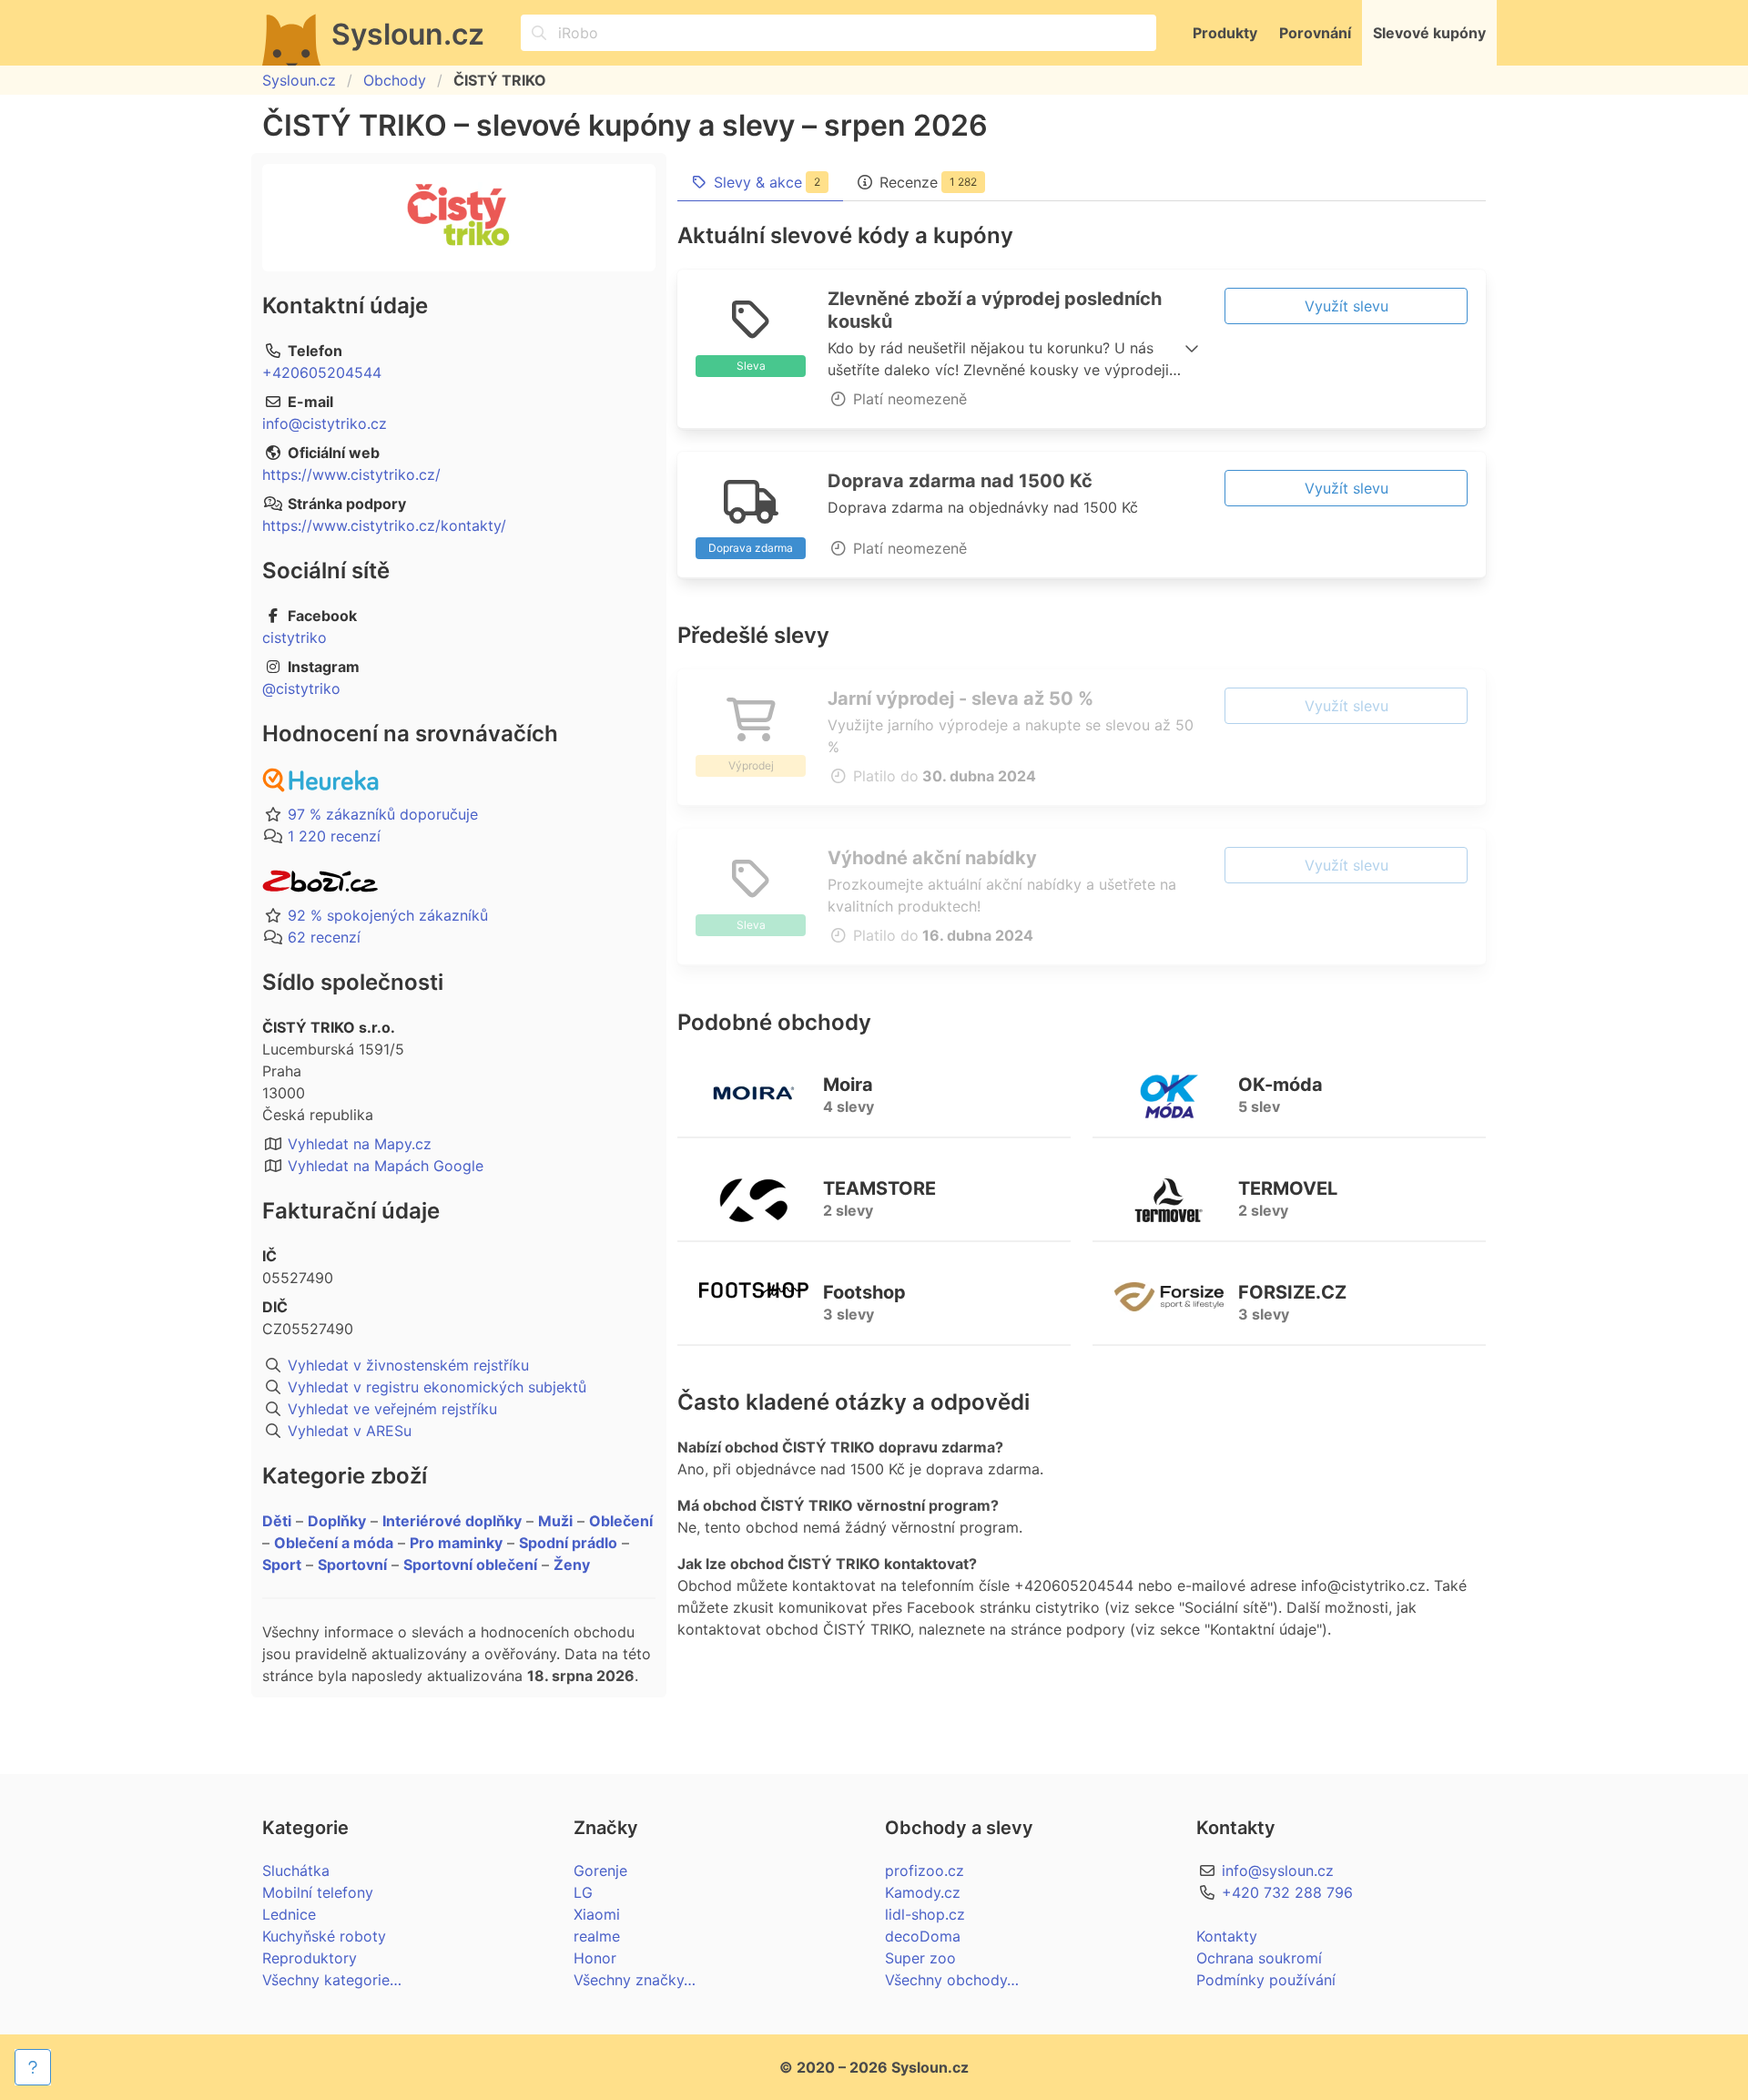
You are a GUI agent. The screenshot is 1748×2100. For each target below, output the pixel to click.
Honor (595, 1958)
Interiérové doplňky (452, 1521)
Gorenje (600, 1871)
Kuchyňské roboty (324, 1936)
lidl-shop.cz (925, 1914)
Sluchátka (296, 1871)
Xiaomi (597, 1914)
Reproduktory (310, 1958)
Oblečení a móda (334, 1543)
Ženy (572, 1565)
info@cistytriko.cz (325, 423)
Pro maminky (456, 1543)
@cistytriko (301, 688)
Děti (277, 1521)
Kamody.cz (923, 1892)
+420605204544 (322, 372)
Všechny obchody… (952, 1980)
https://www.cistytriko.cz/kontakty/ (384, 525)
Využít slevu (1347, 306)
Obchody (395, 80)
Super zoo (920, 1958)
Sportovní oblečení (470, 1565)
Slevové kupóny (1429, 33)
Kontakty (1227, 1936)
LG (583, 1892)
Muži (555, 1521)
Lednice (289, 1914)
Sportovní (352, 1565)
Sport (282, 1565)
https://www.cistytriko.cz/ (351, 474)
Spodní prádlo (568, 1543)
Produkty (1225, 33)
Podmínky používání (1266, 1980)
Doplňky (337, 1521)
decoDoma (923, 1936)
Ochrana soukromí (1259, 1958)
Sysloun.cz (299, 80)
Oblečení (621, 1521)
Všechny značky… (635, 1980)
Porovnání (1315, 33)
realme (597, 1936)
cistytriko (295, 637)
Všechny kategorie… (332, 1980)
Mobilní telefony (318, 1892)
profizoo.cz (925, 1871)
